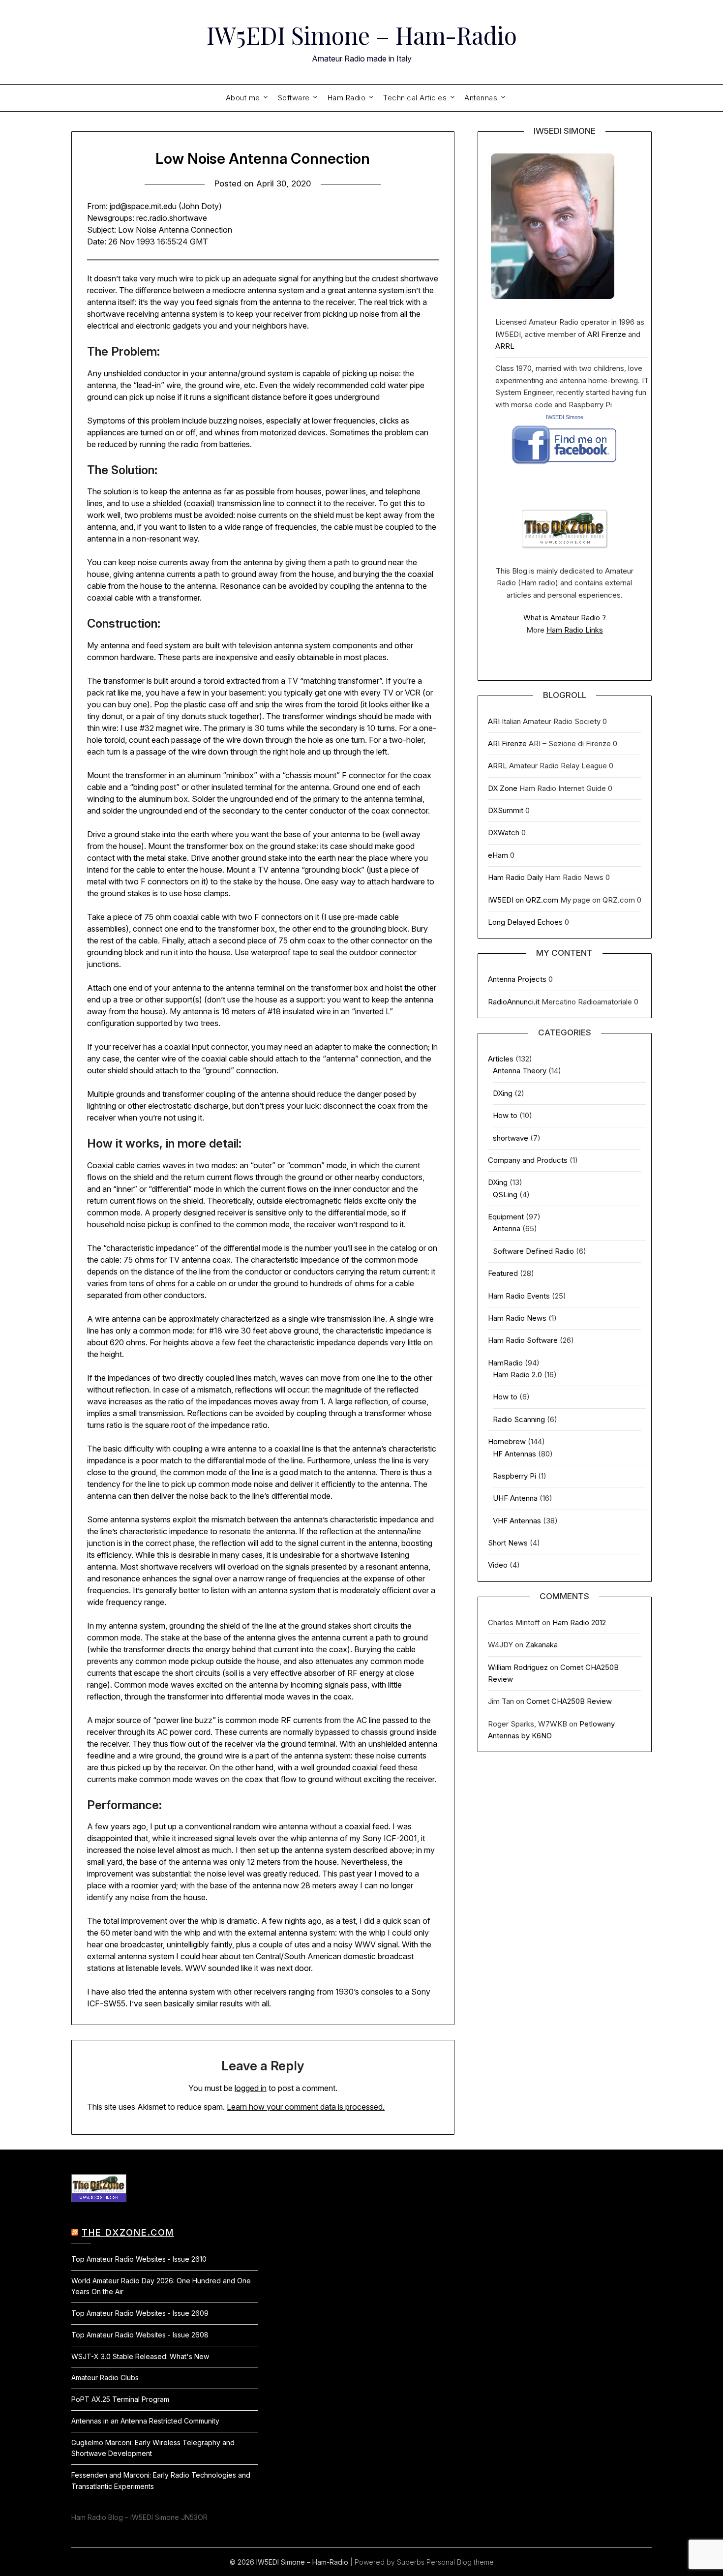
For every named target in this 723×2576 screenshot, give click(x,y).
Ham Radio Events (519, 1296)
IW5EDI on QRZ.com (523, 900)
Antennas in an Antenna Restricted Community (145, 2421)
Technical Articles (415, 98)
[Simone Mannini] (564, 467)
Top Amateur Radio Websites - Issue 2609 (140, 2313)
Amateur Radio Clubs (105, 2378)
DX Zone (503, 788)
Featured (503, 1273)
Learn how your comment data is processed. (306, 2107)
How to (505, 1115)
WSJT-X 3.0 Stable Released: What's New (140, 2356)
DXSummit (506, 810)
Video (498, 1565)
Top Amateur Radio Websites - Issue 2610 (139, 2259)
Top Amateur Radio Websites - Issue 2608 (140, 2335)
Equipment (506, 1217)
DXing (503, 1093)
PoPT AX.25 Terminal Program (120, 2399)
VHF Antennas (517, 1521)
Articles (501, 1059)
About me (243, 98)
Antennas (481, 98)
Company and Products (528, 1160)
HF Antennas (514, 1454)
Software (294, 98)
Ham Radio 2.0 (517, 1375)
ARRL (505, 346)
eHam (498, 855)
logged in (251, 2088)
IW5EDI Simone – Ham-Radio (362, 35)
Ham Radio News (517, 1318)
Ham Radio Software (523, 1340)
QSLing (505, 1195)
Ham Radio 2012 (579, 1622)
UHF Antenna (515, 1498)
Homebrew (507, 1441)
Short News (508, 1543)
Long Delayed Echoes (525, 922)
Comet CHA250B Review (569, 1701)
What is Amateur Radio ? (565, 618)
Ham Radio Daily (515, 877)
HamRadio (505, 1363)
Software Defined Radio (533, 1251)
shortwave (511, 1138)
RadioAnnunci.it (514, 1002)
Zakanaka (542, 1645)
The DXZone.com (128, 2232)
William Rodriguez (518, 1667)
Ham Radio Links (575, 630)
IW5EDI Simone (565, 417)
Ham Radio (347, 98)
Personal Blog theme (460, 2562)
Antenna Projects (517, 979)
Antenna (507, 1228)
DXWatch (504, 833)
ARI (494, 721)
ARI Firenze (607, 334)
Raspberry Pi (514, 1476)
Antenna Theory (520, 1071)
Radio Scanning (519, 1419)
